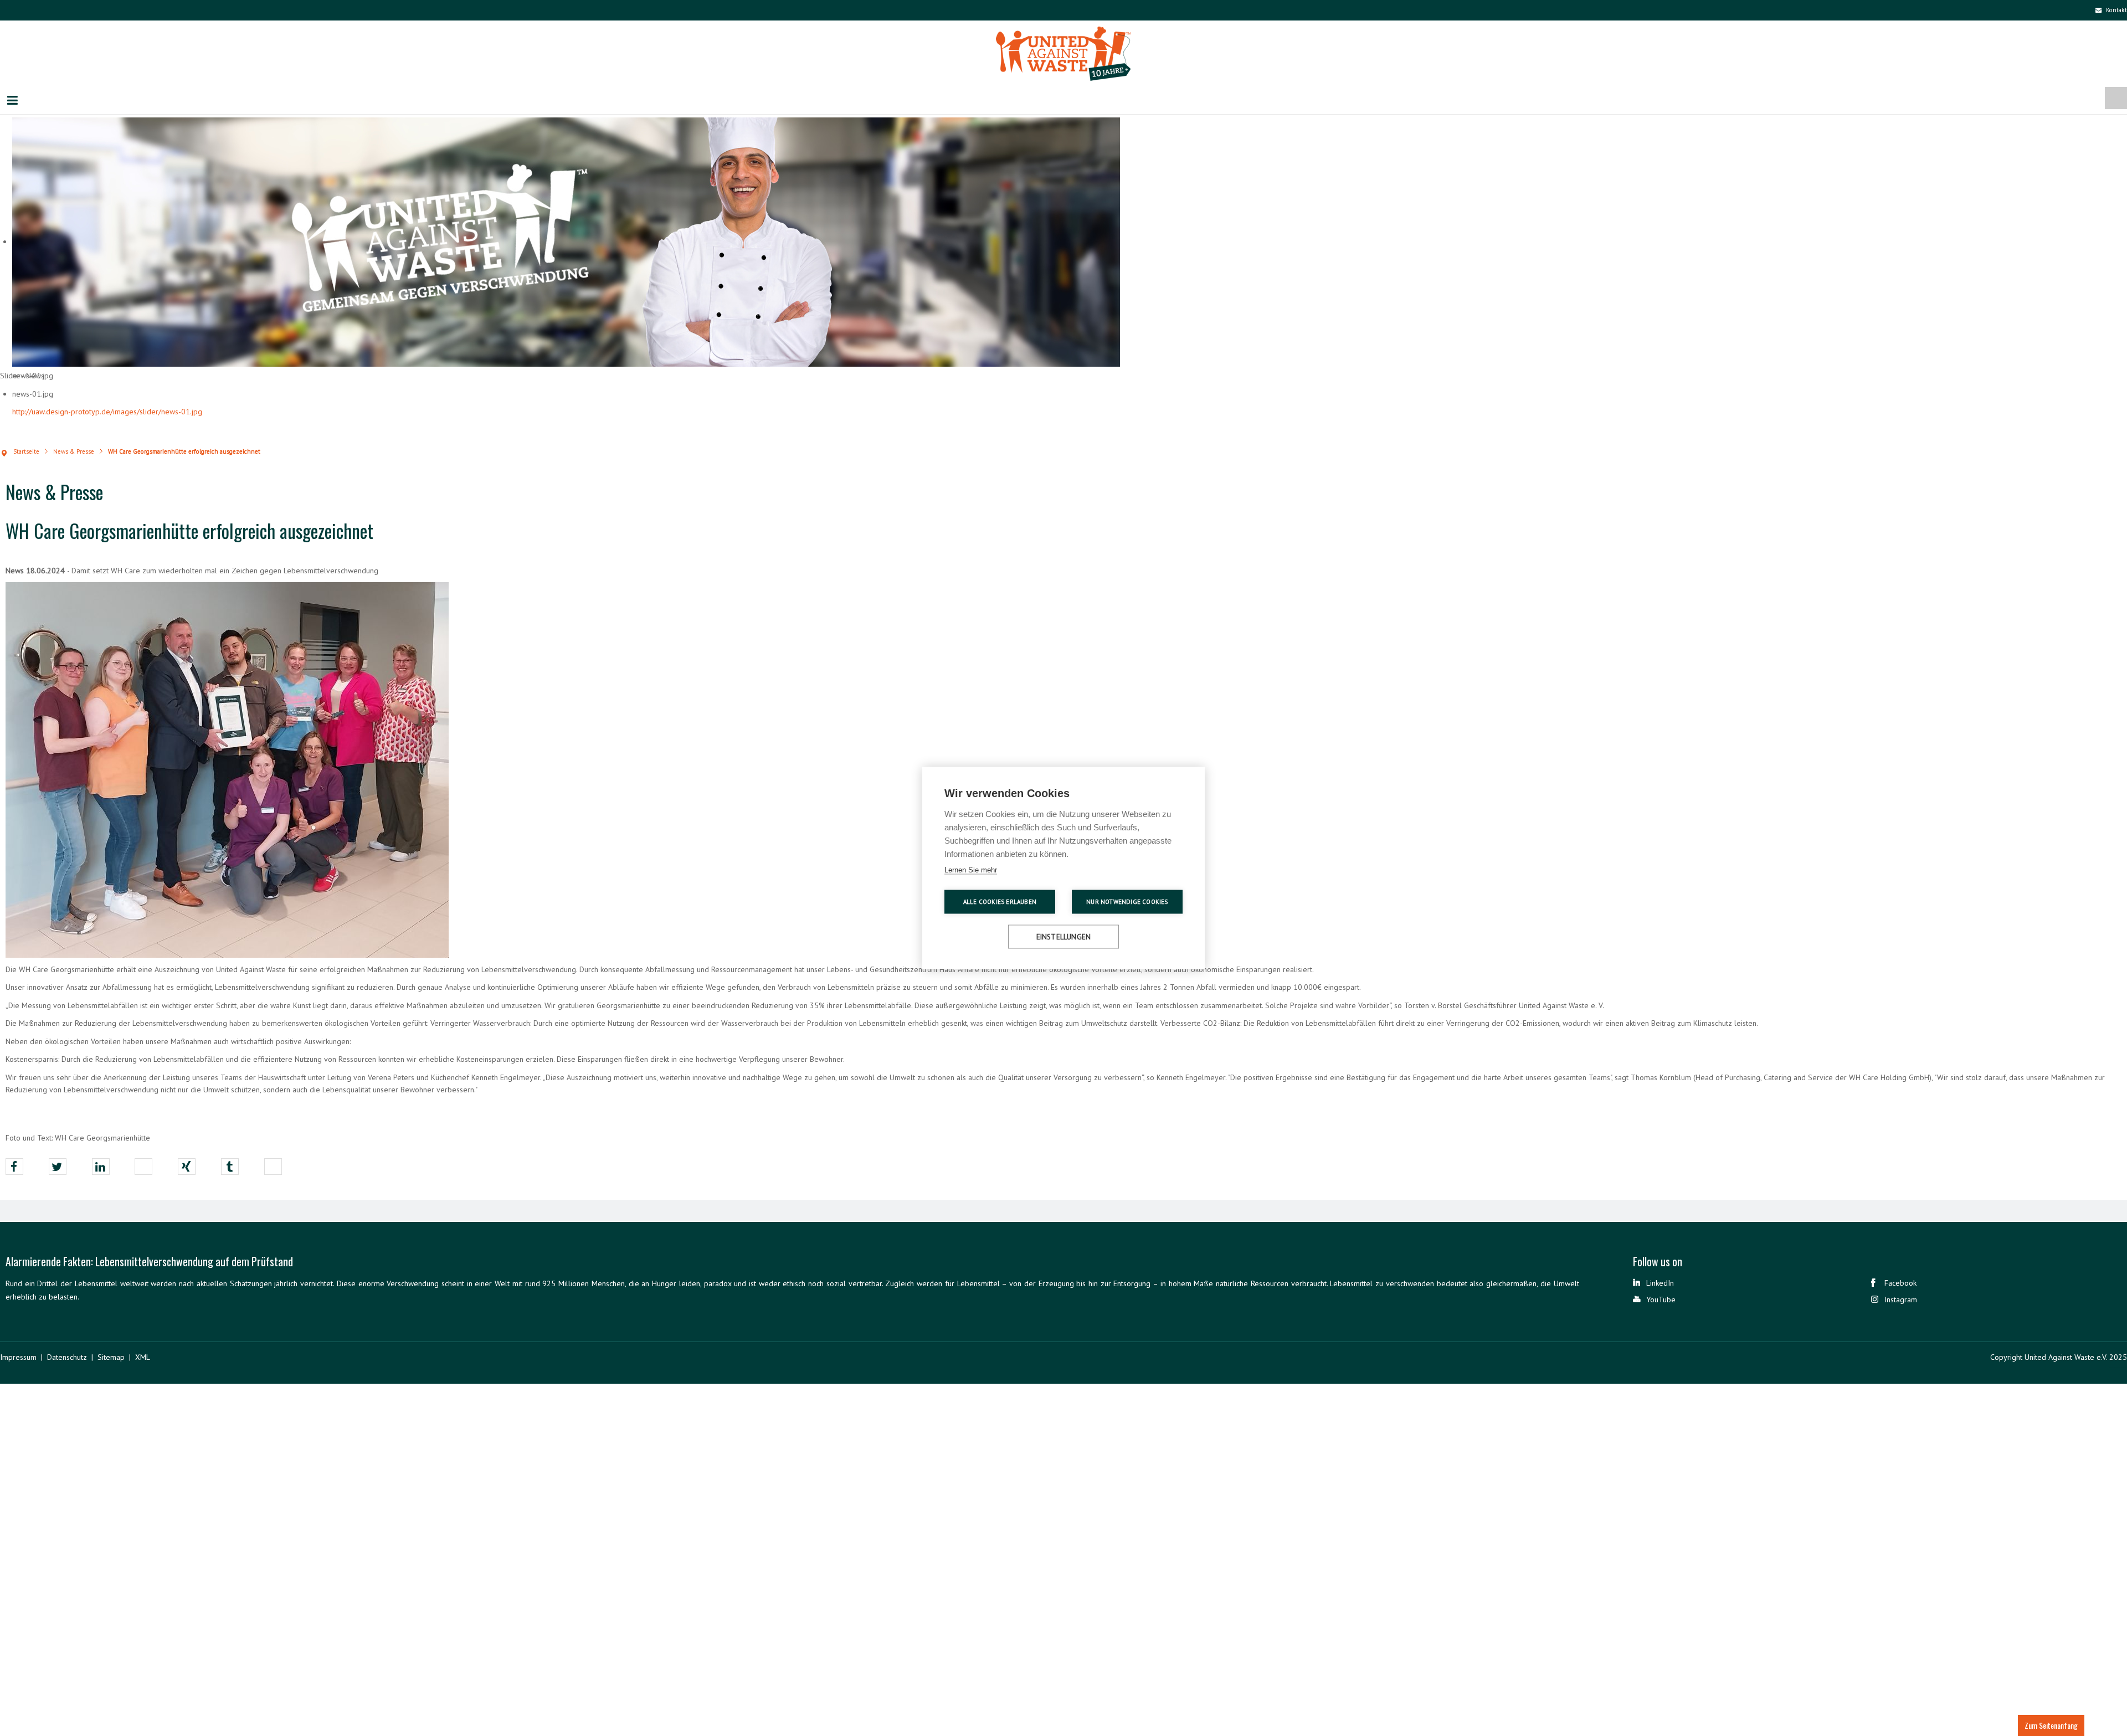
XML (143, 1358)
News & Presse (74, 453)
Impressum (18, 1358)
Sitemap (111, 1358)
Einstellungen (1064, 937)
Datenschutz (67, 1358)
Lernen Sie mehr (971, 870)
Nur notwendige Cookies (1127, 902)
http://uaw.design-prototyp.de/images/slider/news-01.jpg (107, 413)
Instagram (1901, 1301)
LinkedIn (1660, 1284)
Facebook (1900, 1284)
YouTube (1661, 1301)
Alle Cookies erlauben (1000, 902)
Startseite (26, 453)
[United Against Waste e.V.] (1064, 57)
